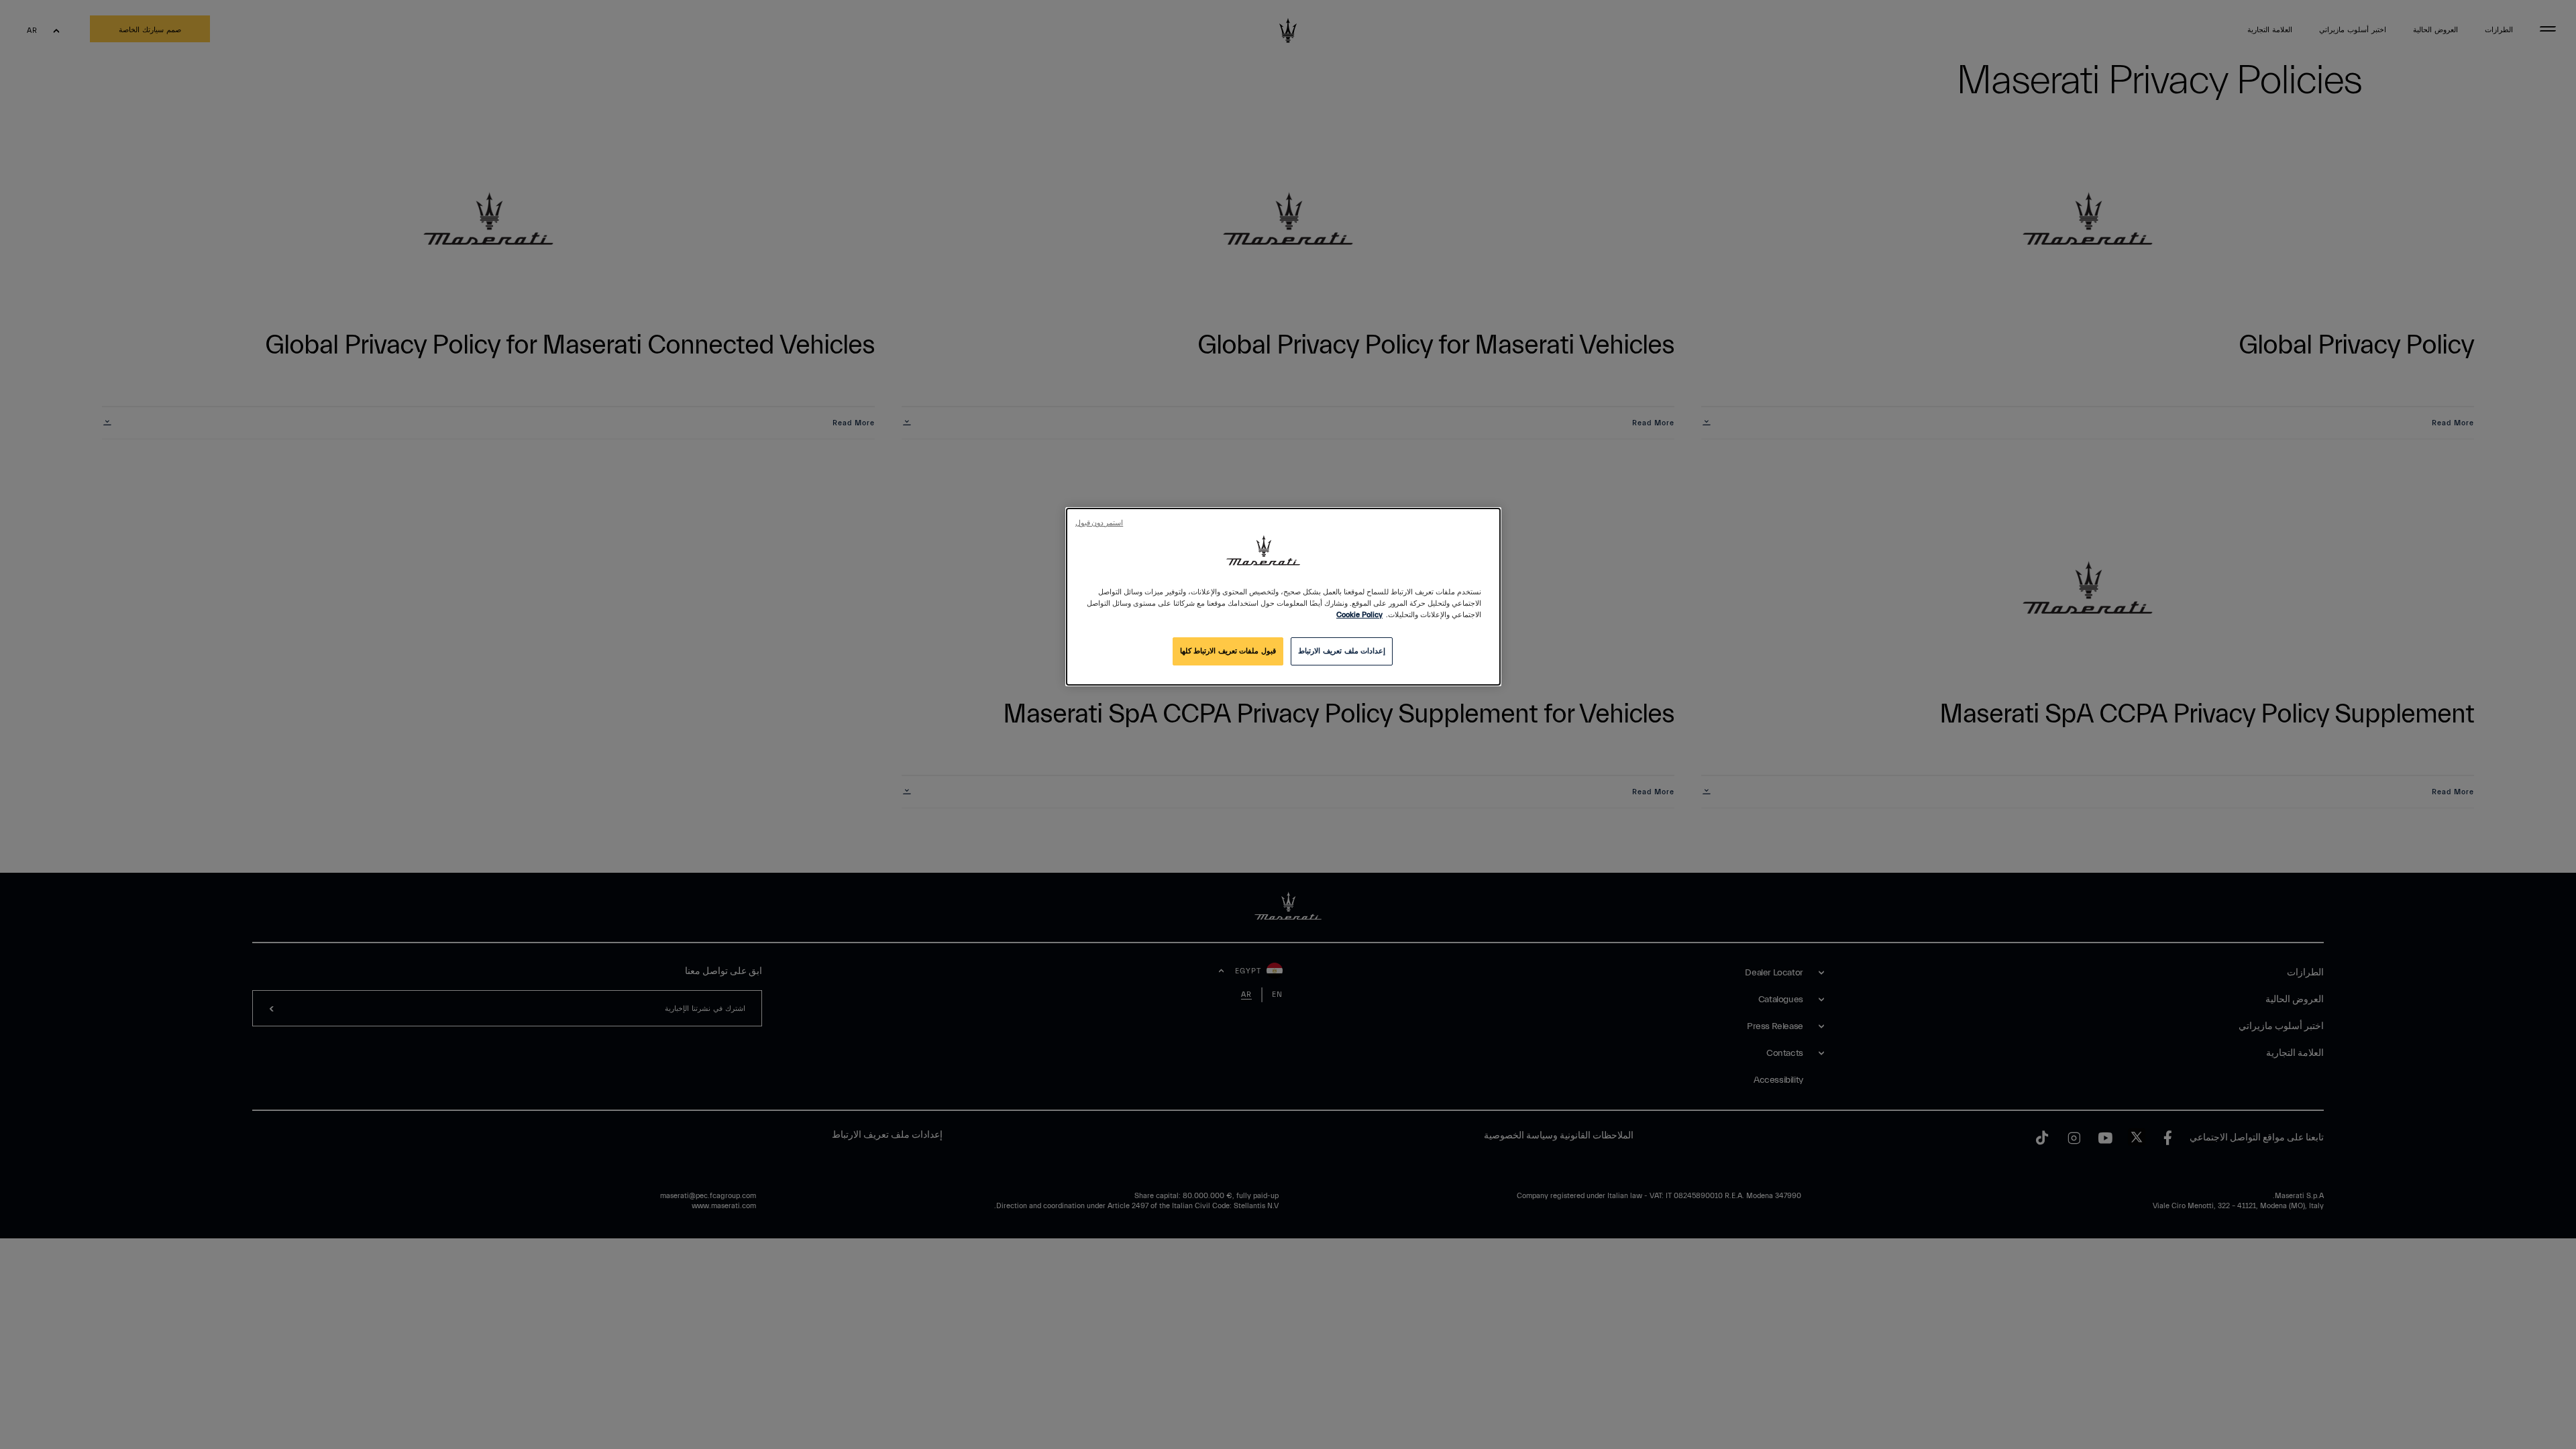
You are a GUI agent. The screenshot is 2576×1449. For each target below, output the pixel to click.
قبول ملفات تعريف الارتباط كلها (1228, 651)
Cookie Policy (1359, 615)
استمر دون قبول (1099, 523)
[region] (1283, 597)
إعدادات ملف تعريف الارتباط (1342, 651)
